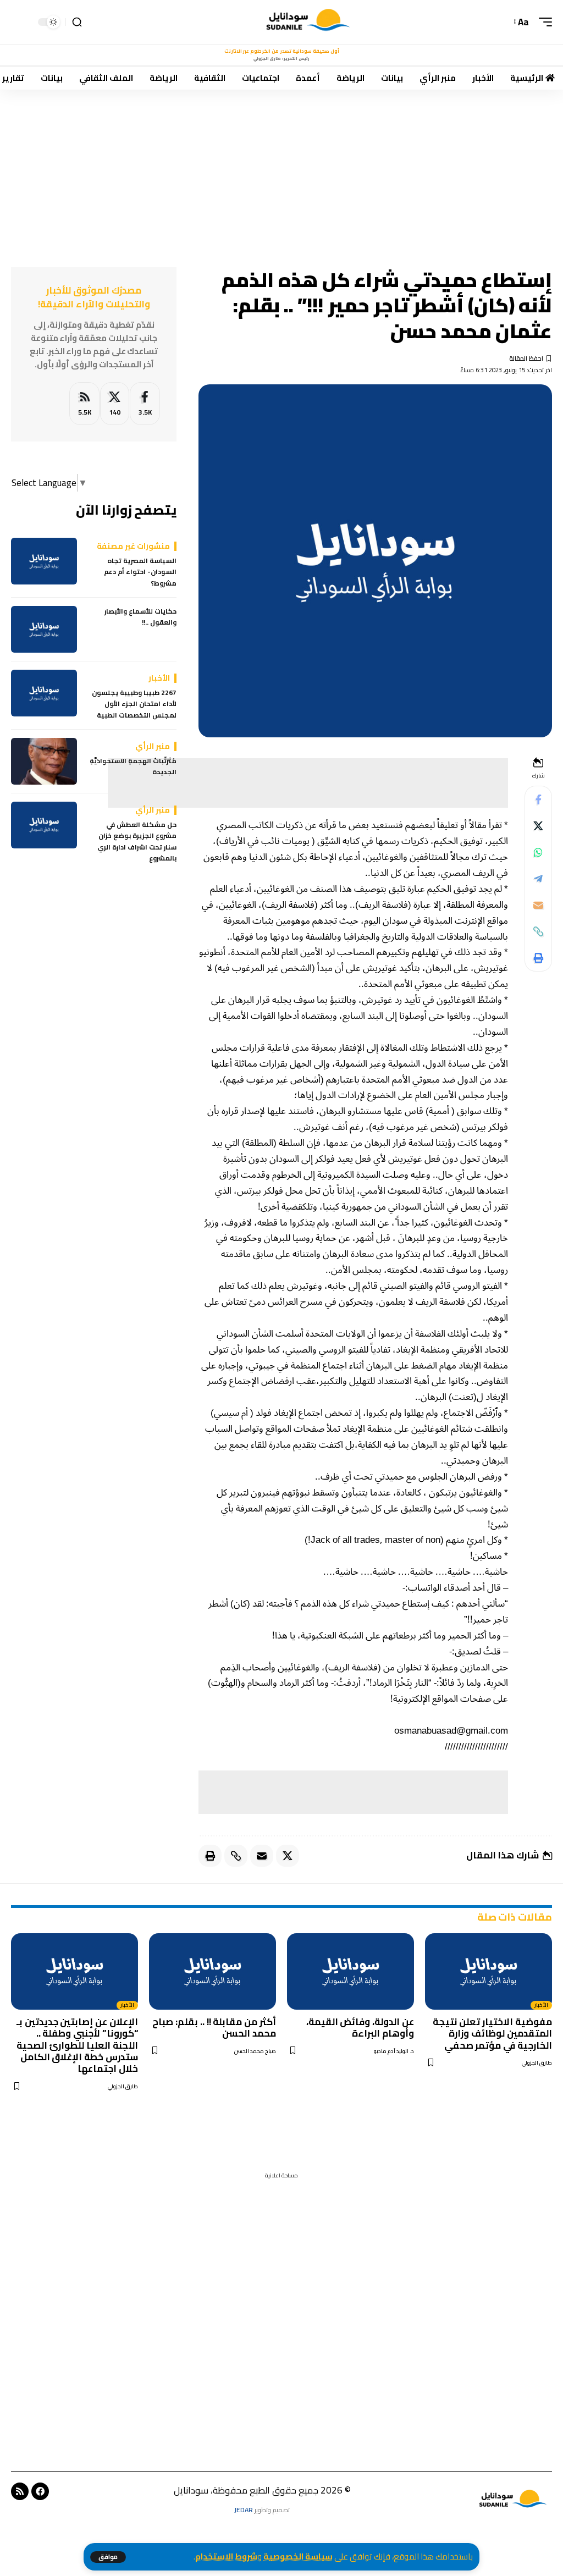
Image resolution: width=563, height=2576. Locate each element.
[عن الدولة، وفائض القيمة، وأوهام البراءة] (351, 1971)
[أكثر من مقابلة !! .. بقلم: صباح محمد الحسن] (212, 1971)
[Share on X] (538, 826)
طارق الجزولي (537, 2063)
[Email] (538, 905)
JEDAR (244, 2510)
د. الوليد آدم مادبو (394, 2051)
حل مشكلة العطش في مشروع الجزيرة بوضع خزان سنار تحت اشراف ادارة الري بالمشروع (137, 842)
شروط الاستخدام (226, 2556)
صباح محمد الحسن (255, 2051)
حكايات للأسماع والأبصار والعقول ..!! (140, 617)
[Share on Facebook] (538, 799)
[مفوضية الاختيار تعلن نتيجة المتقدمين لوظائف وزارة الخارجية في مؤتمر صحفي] (489, 1971)
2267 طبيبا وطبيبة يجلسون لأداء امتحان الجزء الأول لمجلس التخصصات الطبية (134, 704)
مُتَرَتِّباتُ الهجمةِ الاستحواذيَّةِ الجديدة (133, 767)
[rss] (84, 404)
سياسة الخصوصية (298, 2556)
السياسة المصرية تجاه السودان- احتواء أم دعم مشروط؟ (140, 572)
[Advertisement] (281, 171)
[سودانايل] (309, 22)
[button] (108, 2557)
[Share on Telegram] (538, 879)
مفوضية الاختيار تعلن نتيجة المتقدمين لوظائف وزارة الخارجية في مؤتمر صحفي (492, 2034)
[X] (115, 404)
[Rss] (20, 2491)
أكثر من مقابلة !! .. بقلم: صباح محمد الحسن (214, 2028)
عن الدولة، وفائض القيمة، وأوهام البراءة (360, 2028)
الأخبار (541, 2005)
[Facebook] (145, 404)
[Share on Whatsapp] (538, 852)
